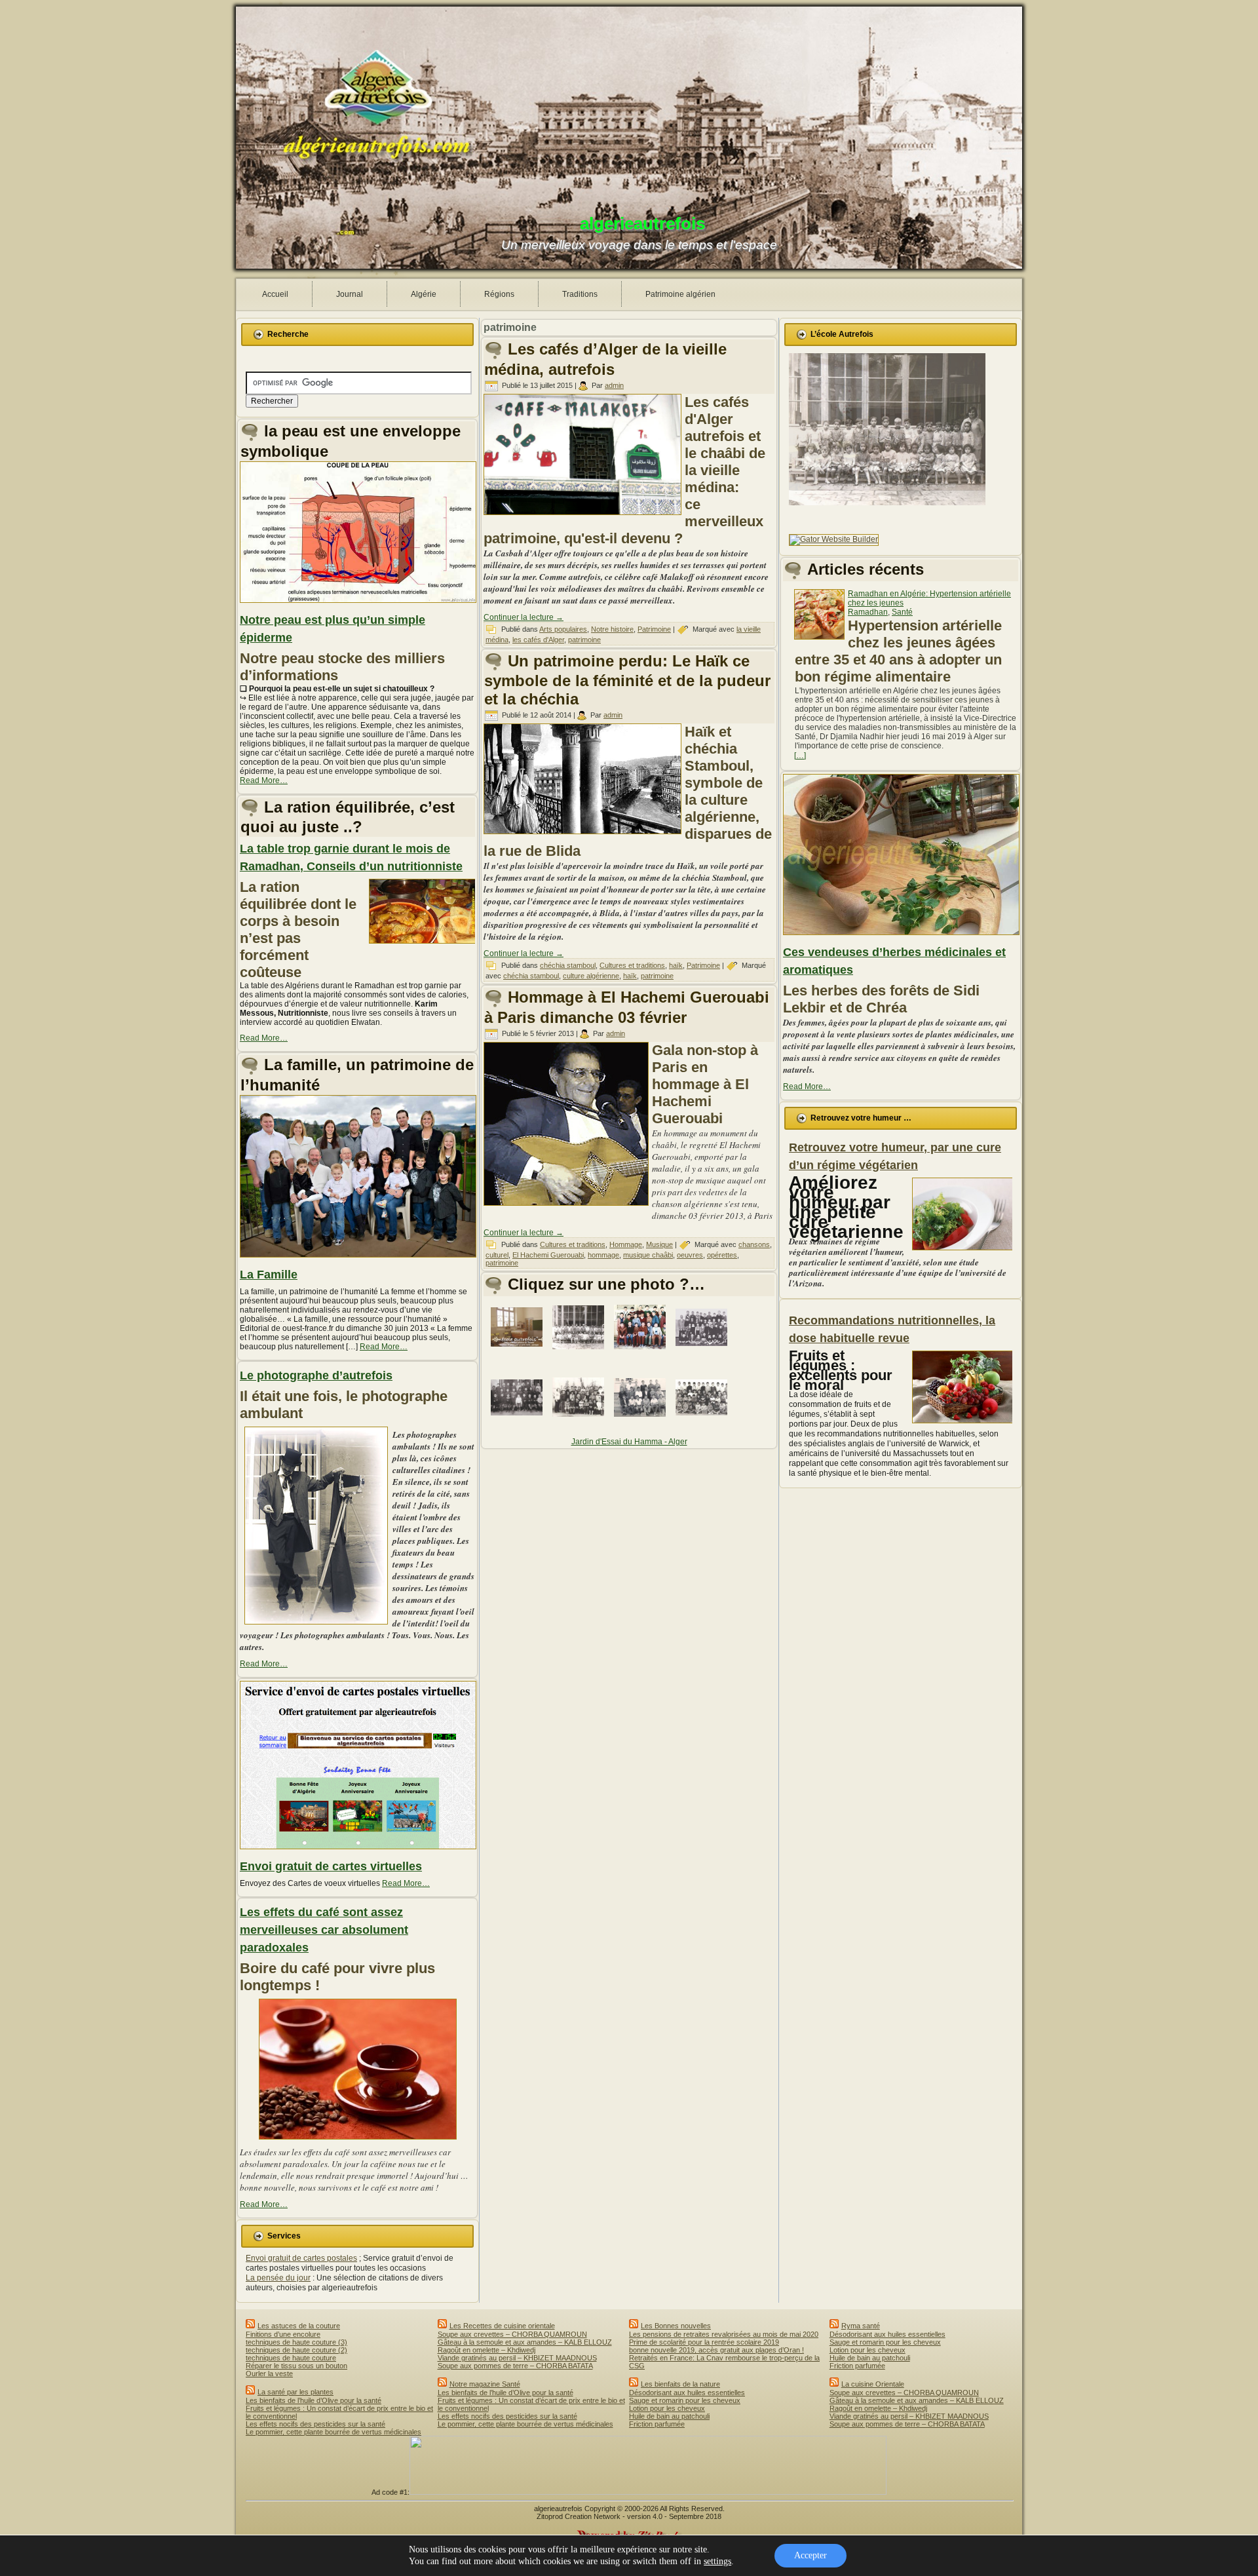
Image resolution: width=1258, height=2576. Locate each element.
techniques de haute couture (291, 2358)
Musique (659, 1244)
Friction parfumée (657, 2424)
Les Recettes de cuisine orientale (502, 2326)
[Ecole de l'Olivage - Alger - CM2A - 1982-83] (581, 1423)
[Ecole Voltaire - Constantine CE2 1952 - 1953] (704, 1353)
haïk (676, 965)
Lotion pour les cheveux (667, 2408)
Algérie (424, 294)
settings (717, 2561)
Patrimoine (654, 629)
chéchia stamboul (568, 965)
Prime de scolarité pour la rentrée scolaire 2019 (704, 2342)
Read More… (264, 780)
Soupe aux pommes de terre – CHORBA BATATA (515, 2366)
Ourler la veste (269, 2374)
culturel (497, 1255)
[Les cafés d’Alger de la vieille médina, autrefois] (584, 516)
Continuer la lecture (524, 617)
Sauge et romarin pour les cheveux (685, 2400)
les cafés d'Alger (538, 640)
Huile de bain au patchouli (669, 2416)
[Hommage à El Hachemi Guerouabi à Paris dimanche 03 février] (568, 1206)
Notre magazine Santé (485, 2384)
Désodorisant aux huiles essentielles (687, 2393)
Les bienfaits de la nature (680, 2384)
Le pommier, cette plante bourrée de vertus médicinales (334, 2432)
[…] (800, 756)
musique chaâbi (648, 1255)
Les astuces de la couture (299, 2326)
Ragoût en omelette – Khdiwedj (486, 2350)
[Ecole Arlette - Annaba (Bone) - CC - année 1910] (519, 1423)
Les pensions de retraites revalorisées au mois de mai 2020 (724, 2334)
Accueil (275, 294)
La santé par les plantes (295, 2392)
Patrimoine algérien (680, 294)
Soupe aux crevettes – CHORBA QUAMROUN (512, 2334)
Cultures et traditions (632, 965)
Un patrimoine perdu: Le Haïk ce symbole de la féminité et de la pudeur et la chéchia (627, 680)
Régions (499, 294)
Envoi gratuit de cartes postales (301, 2258)
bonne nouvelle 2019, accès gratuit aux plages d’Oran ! (716, 2350)
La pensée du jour (278, 2278)
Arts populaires (563, 629)
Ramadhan (868, 612)
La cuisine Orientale (873, 2384)
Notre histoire (612, 629)
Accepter (810, 2555)
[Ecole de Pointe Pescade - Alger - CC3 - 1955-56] (642, 1423)
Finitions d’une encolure (283, 2334)
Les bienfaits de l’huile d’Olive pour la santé (314, 2400)
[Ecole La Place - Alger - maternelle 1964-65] (581, 1353)
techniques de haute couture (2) (296, 2350)
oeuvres (690, 1255)
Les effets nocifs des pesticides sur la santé (315, 2424)
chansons (754, 1244)
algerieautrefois (642, 223)
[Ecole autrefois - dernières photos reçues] (519, 1353)
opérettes (722, 1255)
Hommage (626, 1244)
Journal (350, 294)
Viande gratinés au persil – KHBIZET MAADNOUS (517, 2358)
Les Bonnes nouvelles (676, 2326)
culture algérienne (591, 976)
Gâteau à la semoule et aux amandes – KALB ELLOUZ (525, 2342)
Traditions (580, 294)
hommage (603, 1255)
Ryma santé (861, 2326)
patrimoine (584, 640)
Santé (902, 612)
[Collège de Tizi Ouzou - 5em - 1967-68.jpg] (642, 1353)
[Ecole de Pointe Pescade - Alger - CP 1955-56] (704, 1423)
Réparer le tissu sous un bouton (296, 2366)
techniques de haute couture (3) (296, 2342)
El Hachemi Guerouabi (548, 1255)
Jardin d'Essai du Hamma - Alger (629, 1442)
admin (614, 385)
